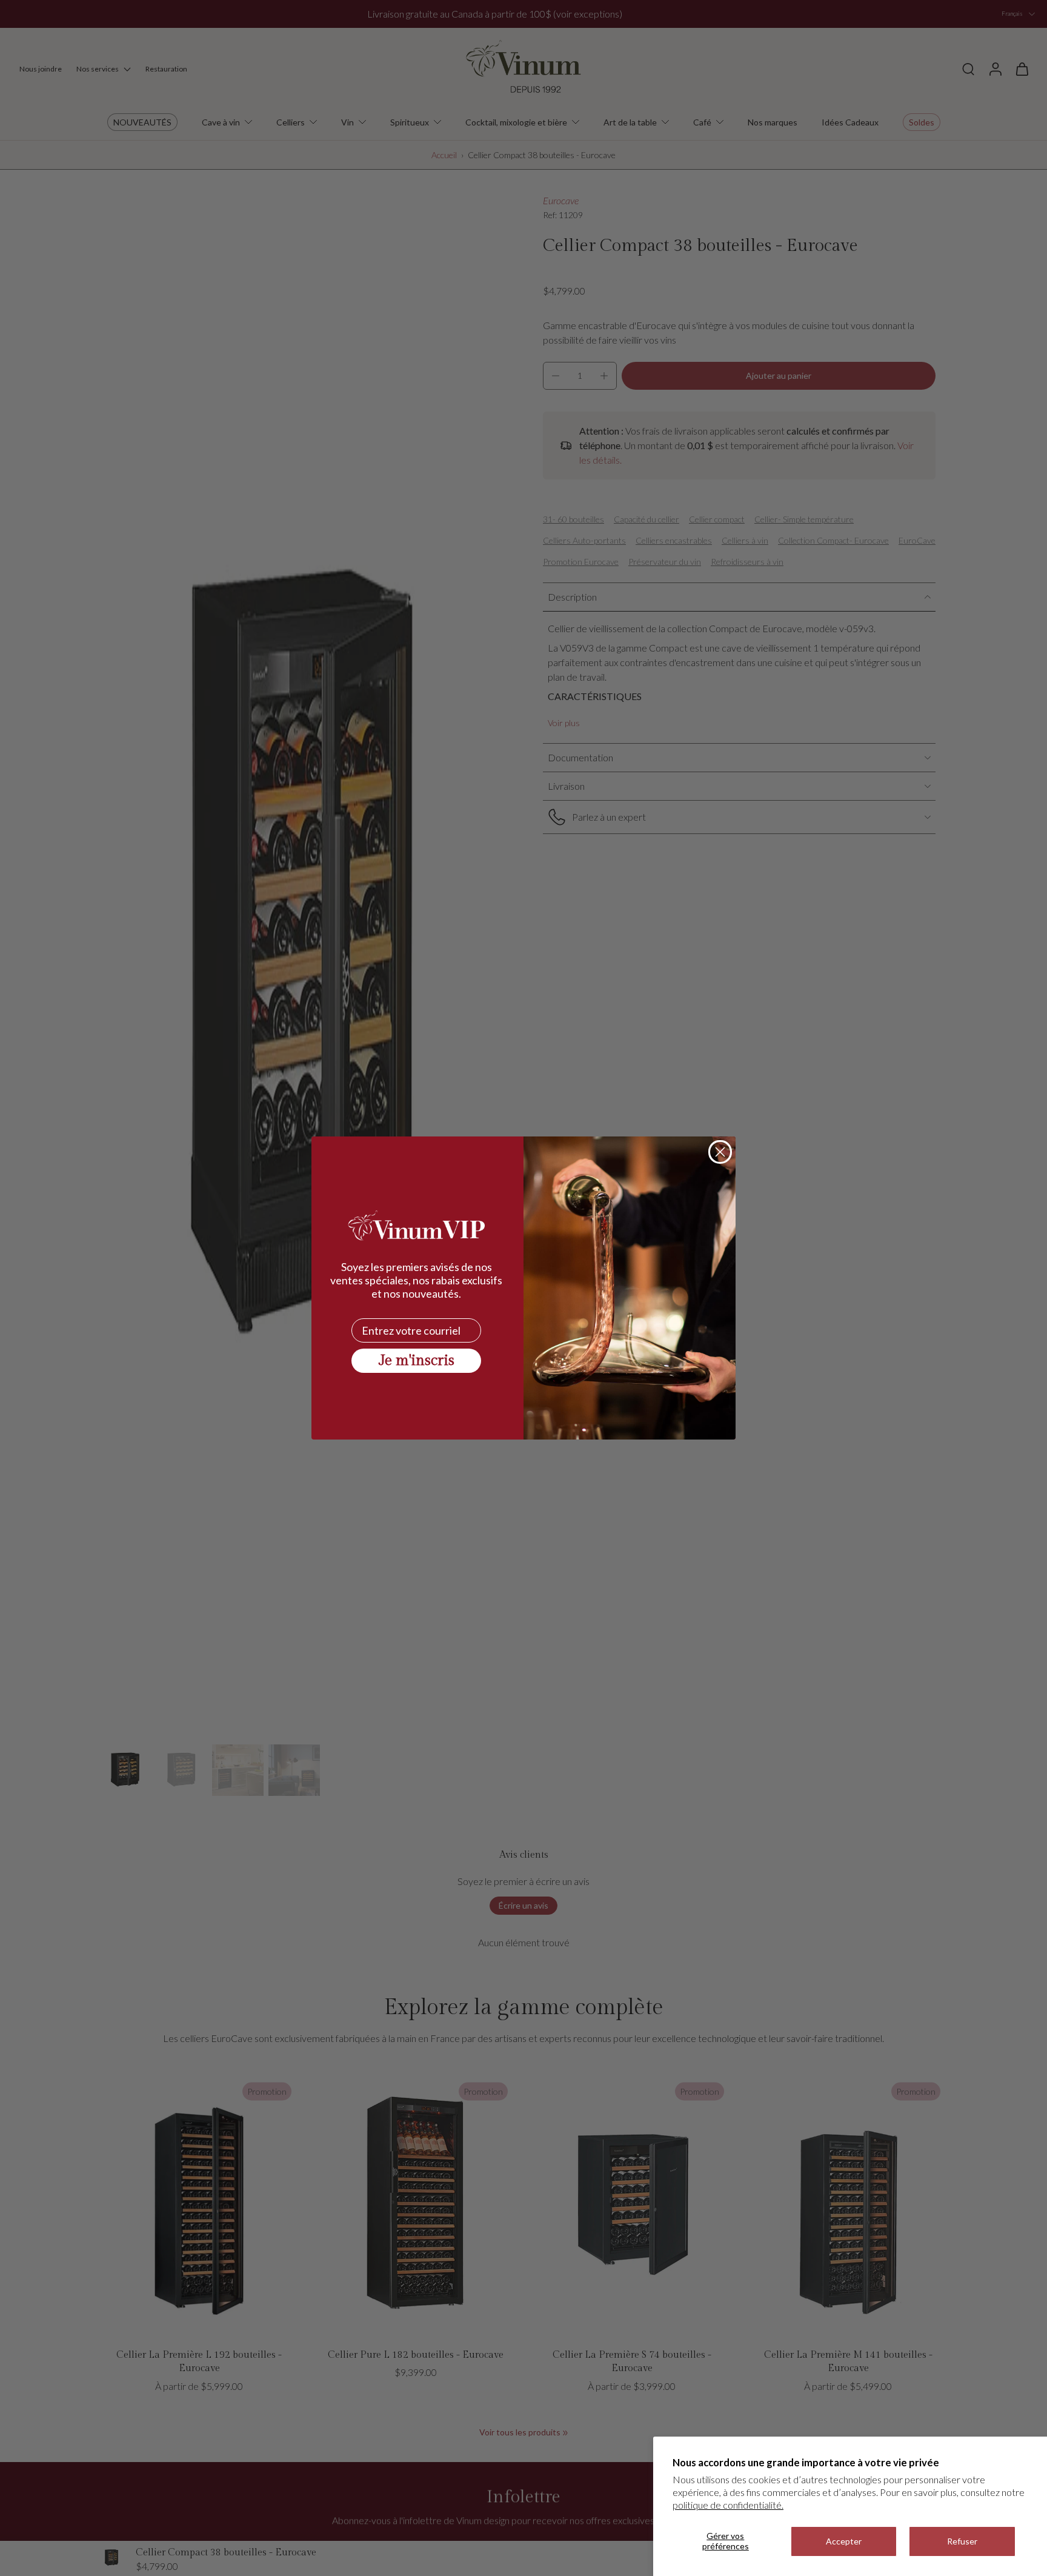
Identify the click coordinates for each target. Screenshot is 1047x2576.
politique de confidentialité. (728, 2505)
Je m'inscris (417, 1361)
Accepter (844, 2541)
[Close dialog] (720, 1152)
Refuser (962, 2541)
